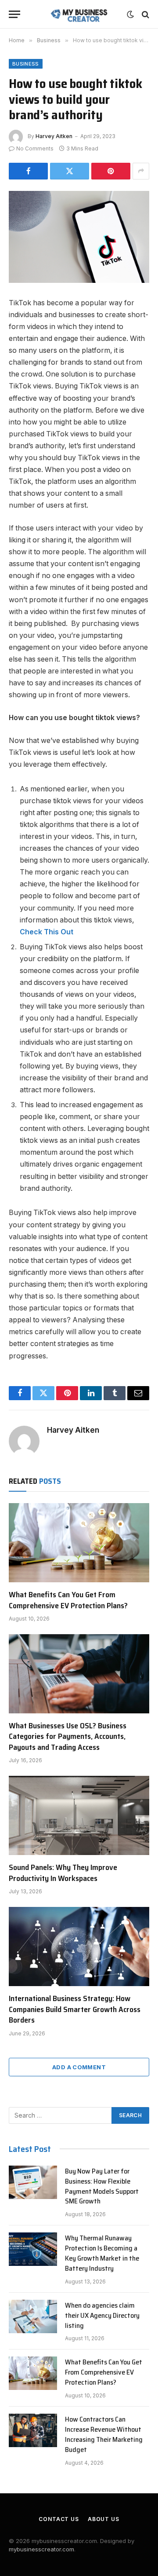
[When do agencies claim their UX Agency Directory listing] (33, 2316)
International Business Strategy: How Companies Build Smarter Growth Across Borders (75, 2009)
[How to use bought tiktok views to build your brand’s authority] (79, 237)
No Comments (35, 148)
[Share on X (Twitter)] (70, 171)
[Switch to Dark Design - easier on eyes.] (130, 15)
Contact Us (59, 2519)
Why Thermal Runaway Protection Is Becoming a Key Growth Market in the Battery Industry (102, 2253)
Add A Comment (79, 2067)
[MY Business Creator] (79, 14)
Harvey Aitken (54, 136)
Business (26, 64)
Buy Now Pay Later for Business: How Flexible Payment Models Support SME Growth (102, 2186)
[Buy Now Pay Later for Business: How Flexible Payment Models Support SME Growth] (33, 2182)
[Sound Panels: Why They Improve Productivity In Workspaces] (79, 1815)
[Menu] (14, 14)
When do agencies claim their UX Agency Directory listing (102, 2315)
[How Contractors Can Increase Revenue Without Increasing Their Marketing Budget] (33, 2430)
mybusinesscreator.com (41, 2549)
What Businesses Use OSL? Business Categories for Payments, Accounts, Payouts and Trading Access (68, 1736)
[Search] (145, 14)
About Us (104, 2519)
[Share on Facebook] (28, 171)
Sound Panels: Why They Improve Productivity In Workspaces (63, 1873)
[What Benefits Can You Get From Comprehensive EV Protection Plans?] (79, 1543)
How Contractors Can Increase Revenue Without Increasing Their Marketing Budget (104, 2434)
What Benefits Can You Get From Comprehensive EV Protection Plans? (68, 1600)
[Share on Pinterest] (111, 171)
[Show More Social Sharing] (141, 171)
